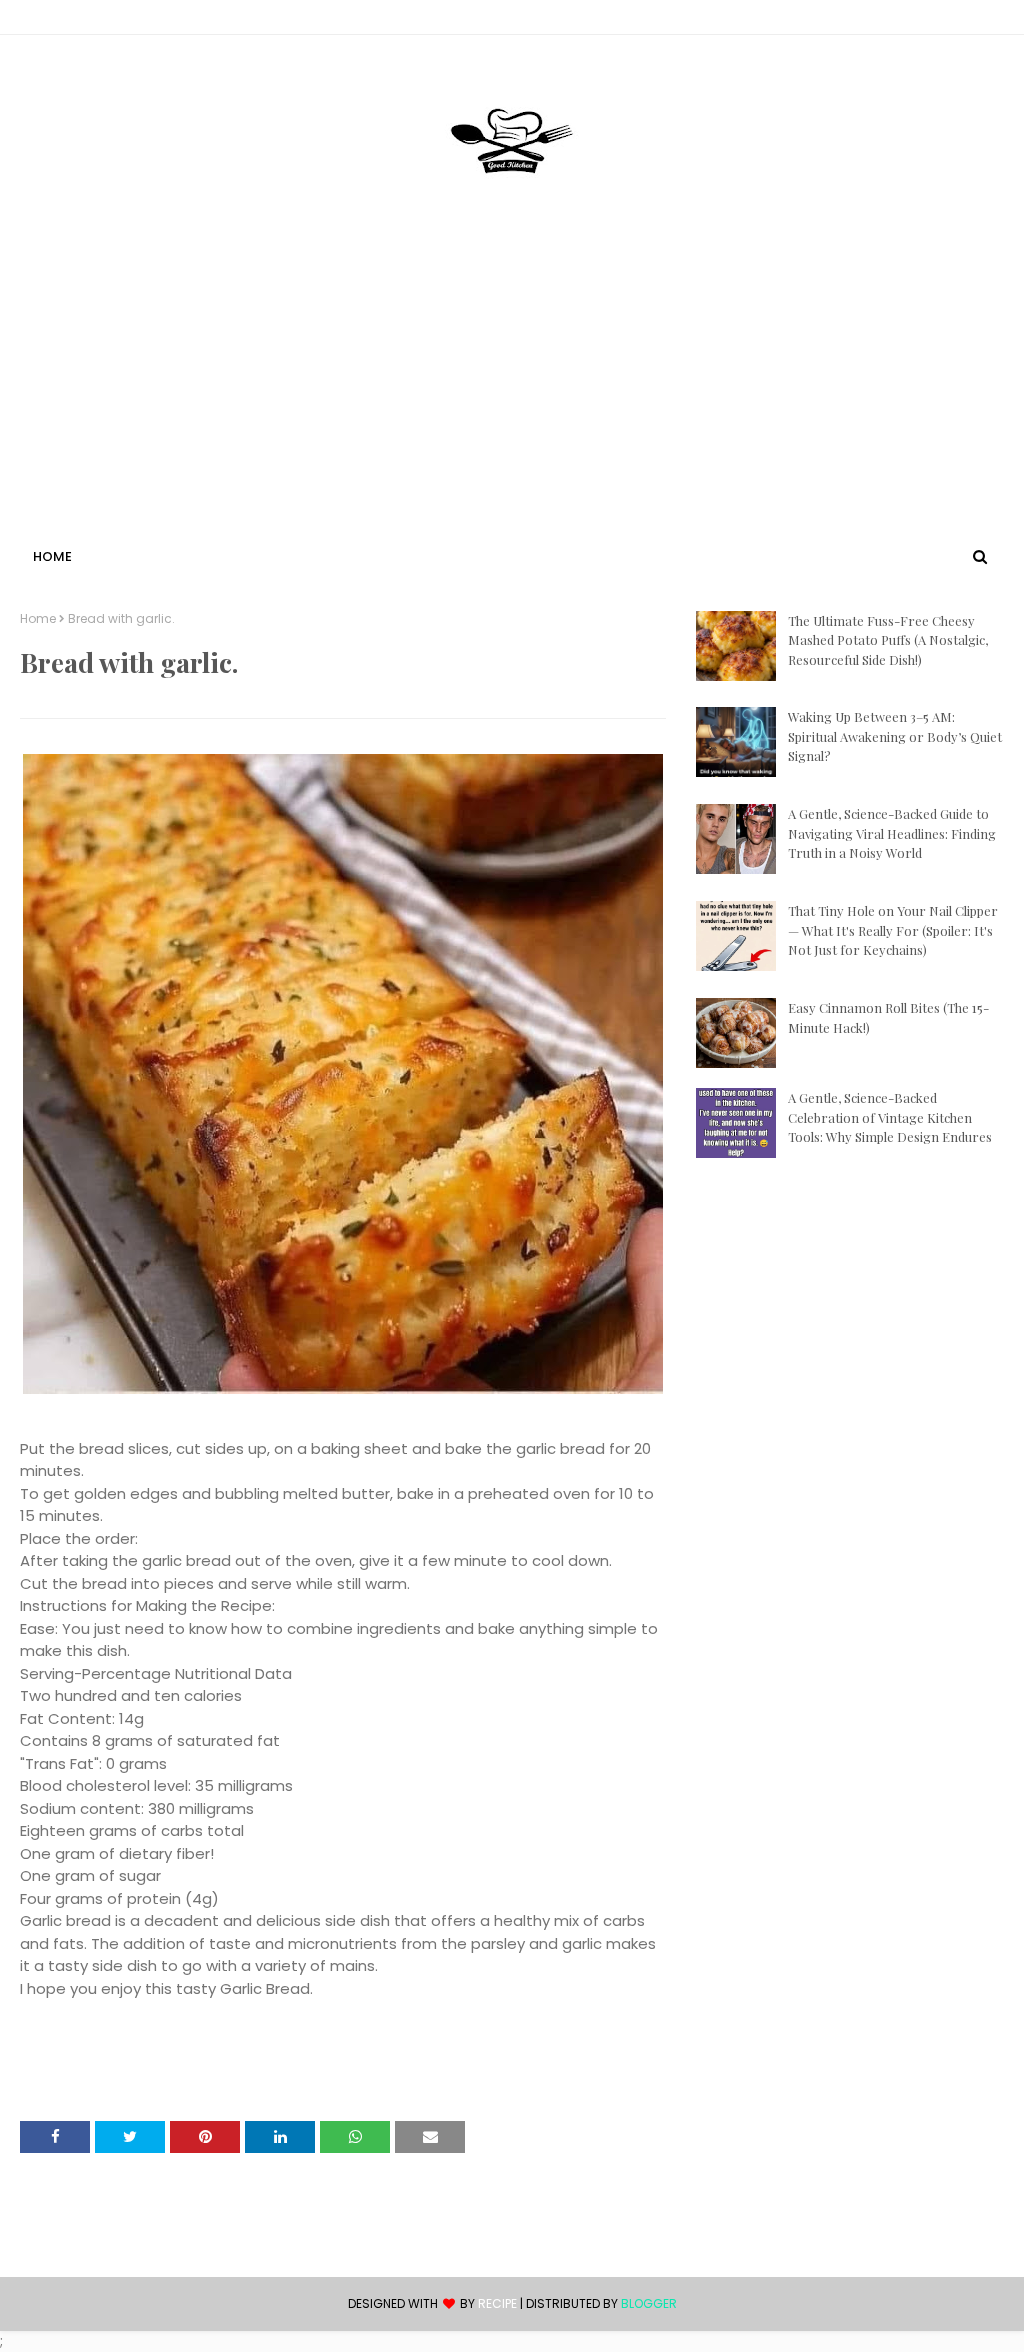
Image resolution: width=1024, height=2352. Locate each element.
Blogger (649, 2303)
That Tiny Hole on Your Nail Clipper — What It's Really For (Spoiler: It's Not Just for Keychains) (893, 930)
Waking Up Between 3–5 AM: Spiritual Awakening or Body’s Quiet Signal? (895, 736)
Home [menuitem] (52, 556)
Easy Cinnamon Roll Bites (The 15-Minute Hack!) (888, 1017)
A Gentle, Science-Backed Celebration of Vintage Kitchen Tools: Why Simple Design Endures (890, 1117)
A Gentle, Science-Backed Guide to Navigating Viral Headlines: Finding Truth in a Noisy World (892, 833)
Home (38, 619)
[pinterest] (994, 21)
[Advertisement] (512, 393)
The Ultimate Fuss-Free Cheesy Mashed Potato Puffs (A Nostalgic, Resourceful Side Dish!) (888, 640)
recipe (497, 2303)
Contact (51, 20)
